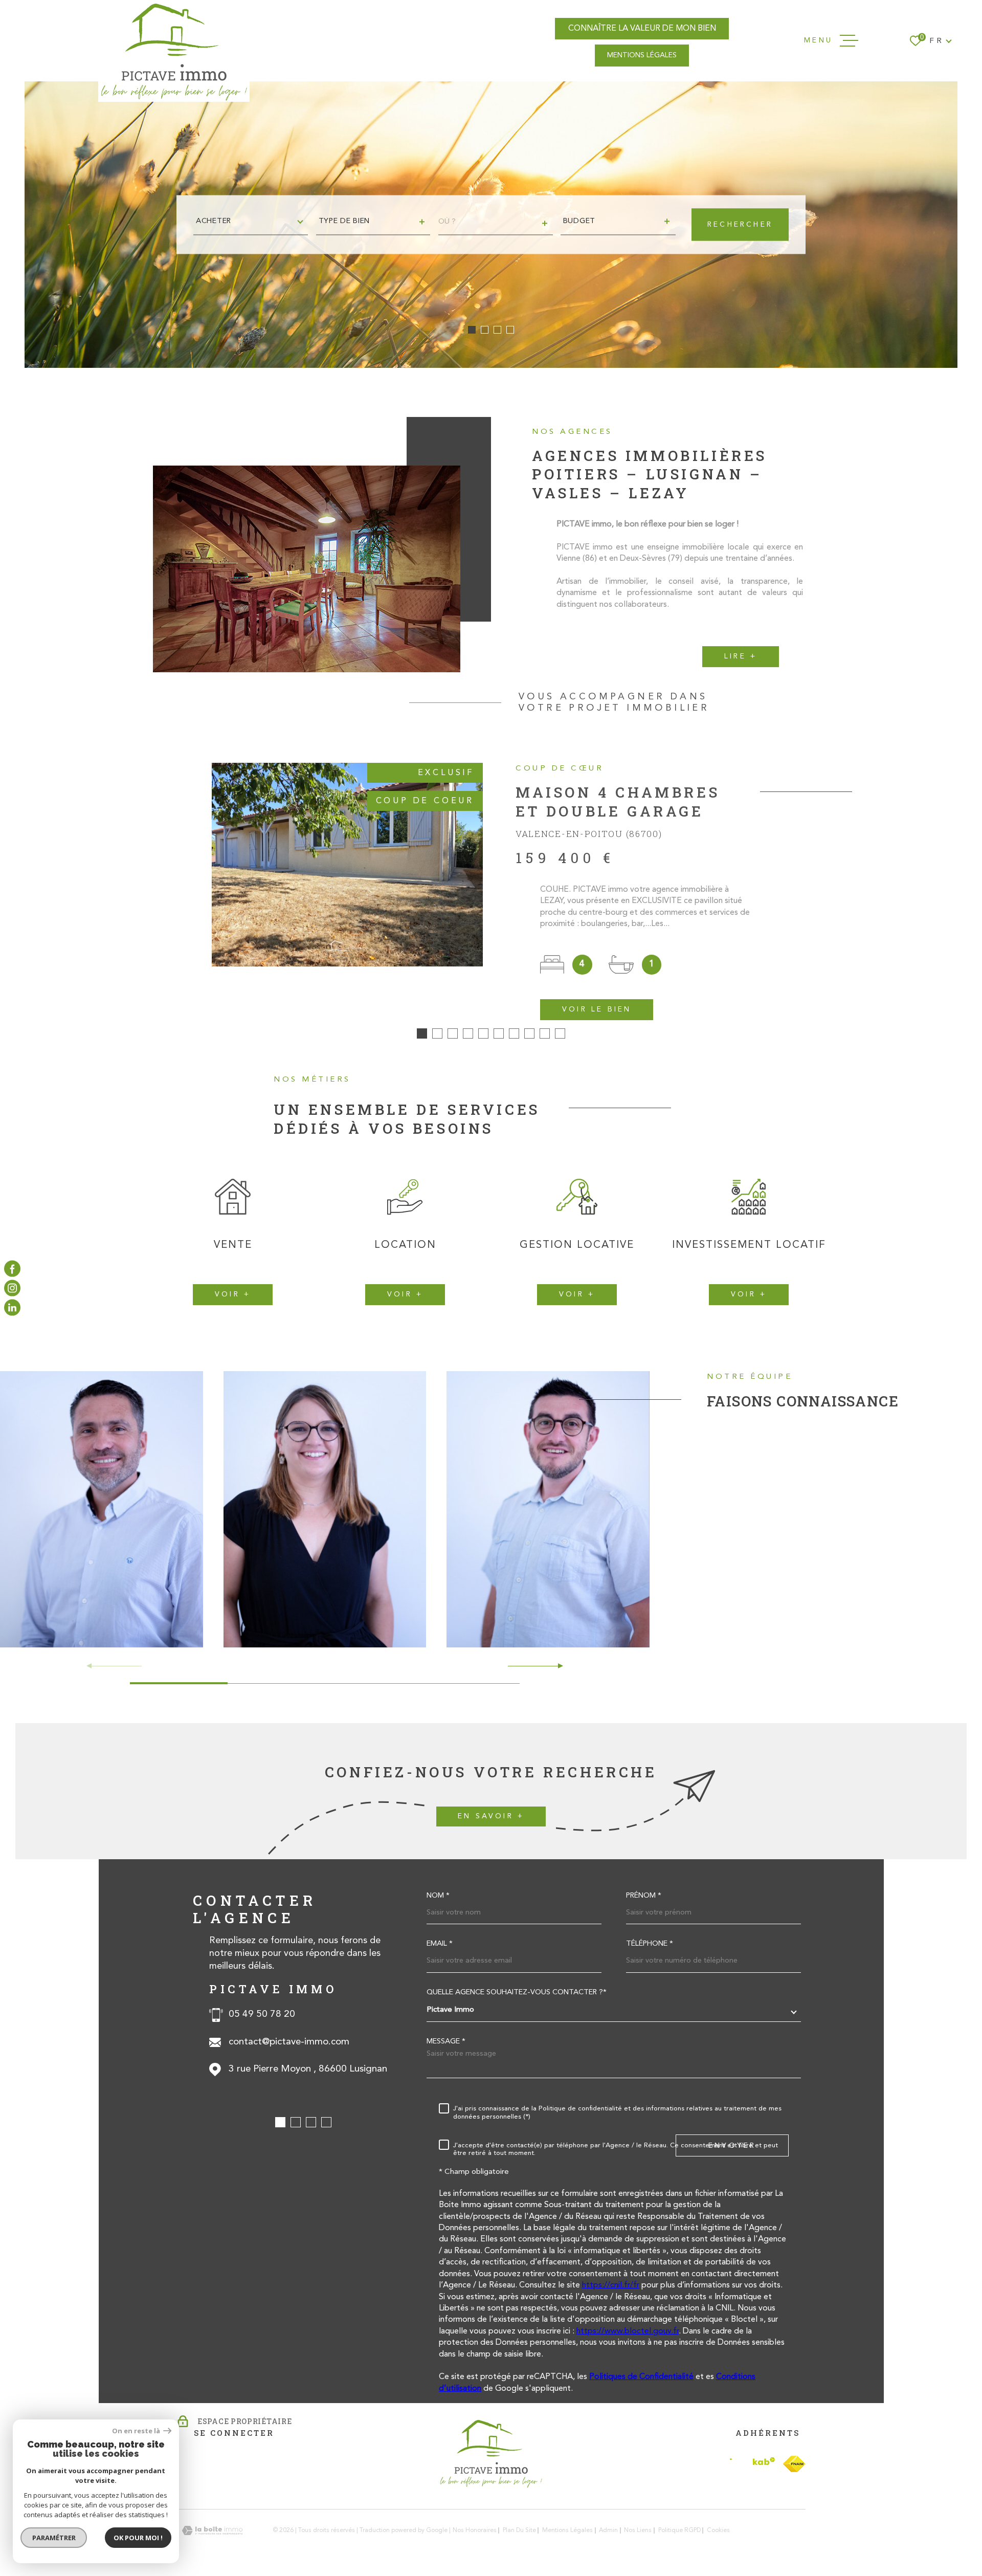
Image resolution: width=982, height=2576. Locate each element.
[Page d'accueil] (174, 51)
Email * (440, 1944)
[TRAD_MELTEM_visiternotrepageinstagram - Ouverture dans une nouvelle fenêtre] (12, 1288)
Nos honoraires (475, 2530)
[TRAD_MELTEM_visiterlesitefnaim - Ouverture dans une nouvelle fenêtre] (794, 2464)
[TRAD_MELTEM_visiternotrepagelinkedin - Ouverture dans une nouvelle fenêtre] (12, 1308)
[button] (472, 330)
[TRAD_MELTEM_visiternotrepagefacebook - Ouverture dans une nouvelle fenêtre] (12, 1268)
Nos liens (638, 2530)
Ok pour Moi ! (138, 2538)
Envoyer (732, 2146)
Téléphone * (650, 1944)
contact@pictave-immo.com (289, 2042)
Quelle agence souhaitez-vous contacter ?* (517, 1993)
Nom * (438, 1896)
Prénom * (644, 1896)
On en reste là (137, 2431)
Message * (446, 2042)
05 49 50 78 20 (262, 2014)
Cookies (718, 2530)
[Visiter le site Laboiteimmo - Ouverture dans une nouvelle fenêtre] (212, 2531)
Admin (608, 2530)
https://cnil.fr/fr (611, 2285)
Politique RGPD (679, 2530)
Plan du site (519, 2530)
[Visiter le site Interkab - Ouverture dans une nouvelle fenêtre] (752, 2464)
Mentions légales (567, 2530)
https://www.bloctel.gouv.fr (628, 2331)
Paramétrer (54, 2538)
